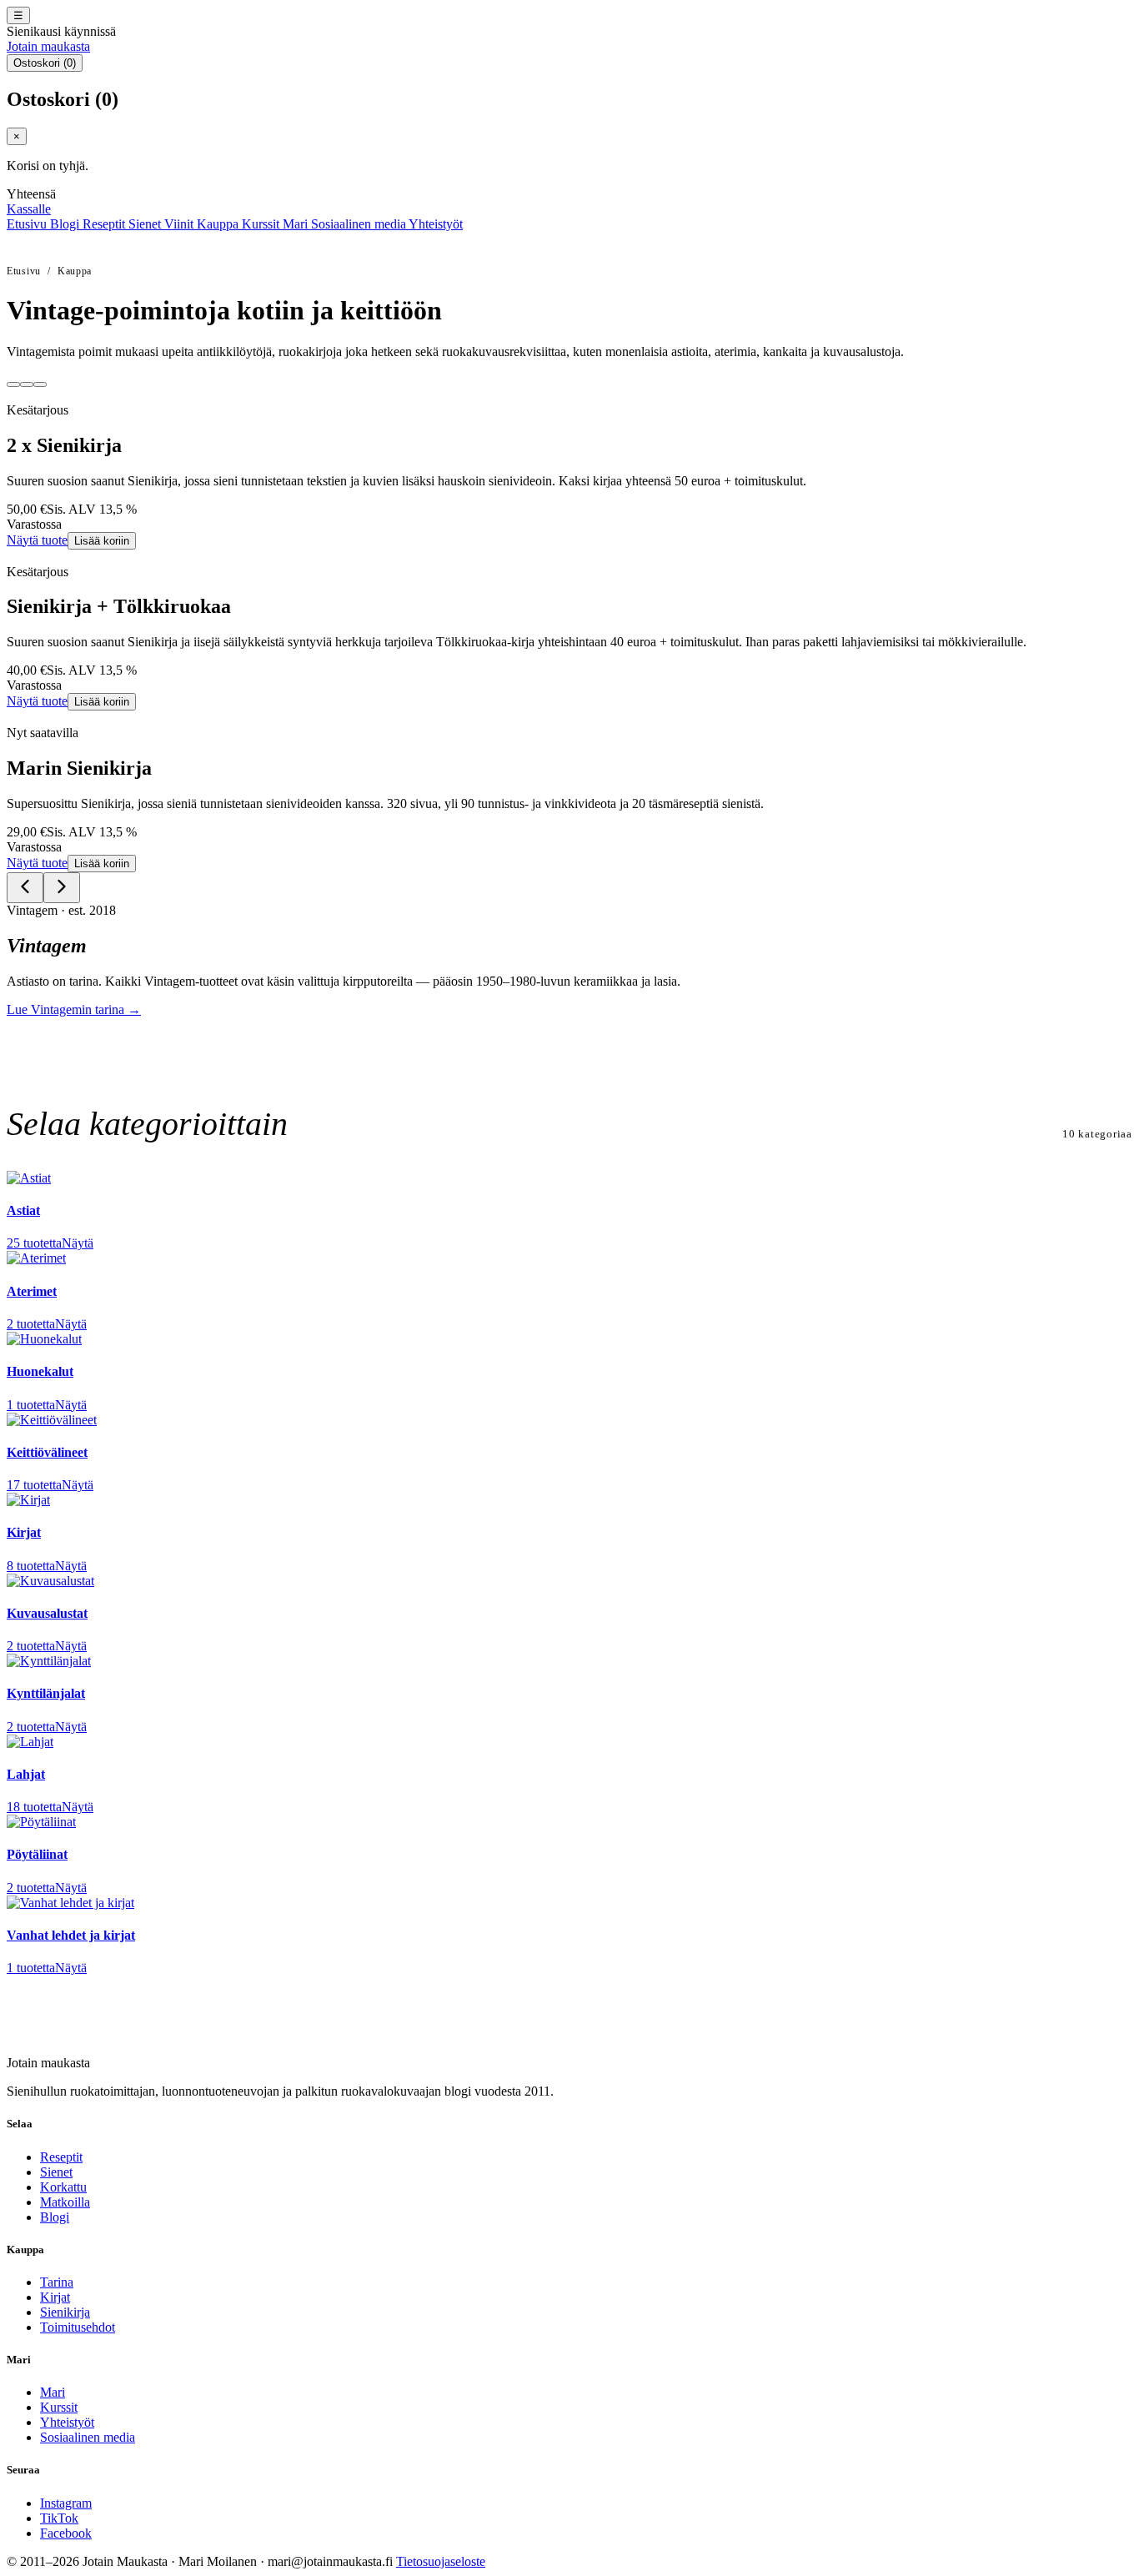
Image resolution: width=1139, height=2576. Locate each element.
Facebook (66, 2533)
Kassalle (29, 209)
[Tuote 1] (13, 384)
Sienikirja (65, 2312)
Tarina (57, 2282)
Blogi (66, 224)
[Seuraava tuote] (62, 888)
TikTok (59, 2518)
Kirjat (55, 2297)
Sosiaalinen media (360, 224)
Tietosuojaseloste (441, 2561)
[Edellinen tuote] (25, 888)
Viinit (181, 224)
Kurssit (262, 224)
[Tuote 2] (27, 384)
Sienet (146, 224)
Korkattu (63, 2187)
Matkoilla (65, 2202)
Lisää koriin (102, 541)
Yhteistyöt (436, 224)
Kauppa (219, 224)
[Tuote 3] (40, 384)
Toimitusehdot (78, 2327)
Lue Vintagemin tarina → (74, 1009)
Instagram (66, 2503)
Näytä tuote (37, 540)
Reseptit (105, 224)
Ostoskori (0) (45, 63)
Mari (297, 224)
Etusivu (28, 224)
